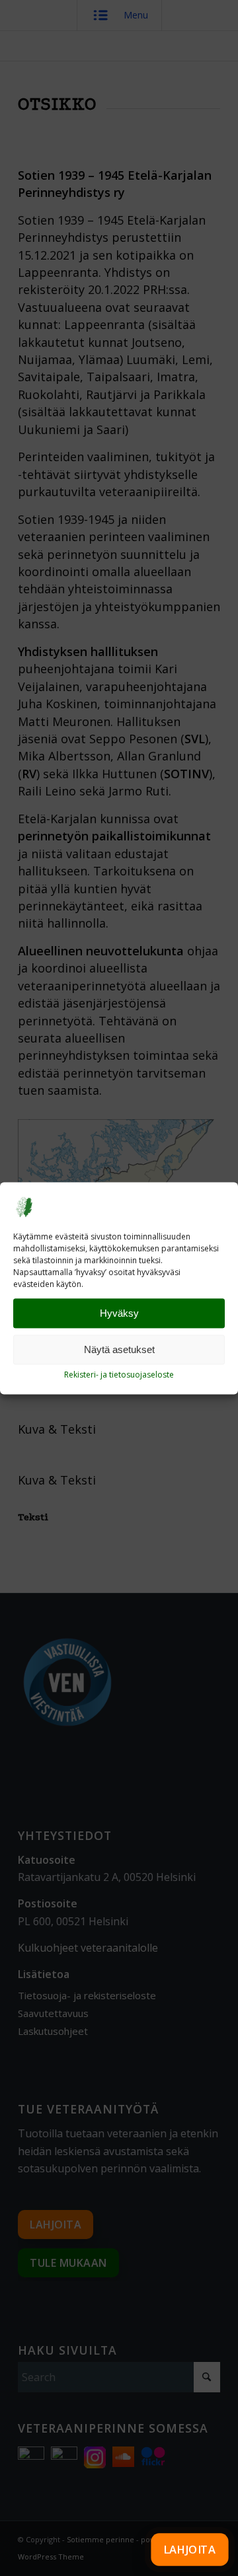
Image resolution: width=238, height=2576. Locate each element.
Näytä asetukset (119, 1349)
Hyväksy (119, 1313)
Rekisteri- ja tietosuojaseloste (119, 1375)
